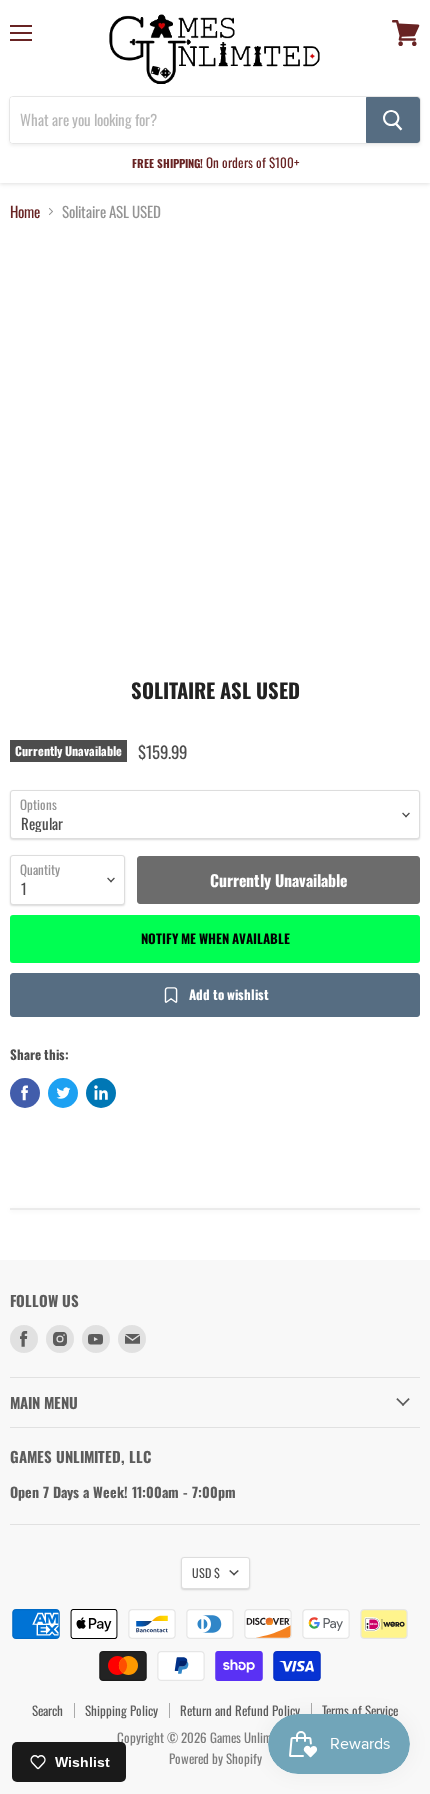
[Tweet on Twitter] (63, 1093)
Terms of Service (360, 1710)
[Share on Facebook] (25, 1093)
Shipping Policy (121, 1710)
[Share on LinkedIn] (101, 1093)
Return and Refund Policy (240, 1710)
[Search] (393, 120)
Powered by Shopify (215, 1758)
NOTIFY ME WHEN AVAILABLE (215, 938)
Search (47, 1710)
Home (25, 211)
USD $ (206, 1572)
